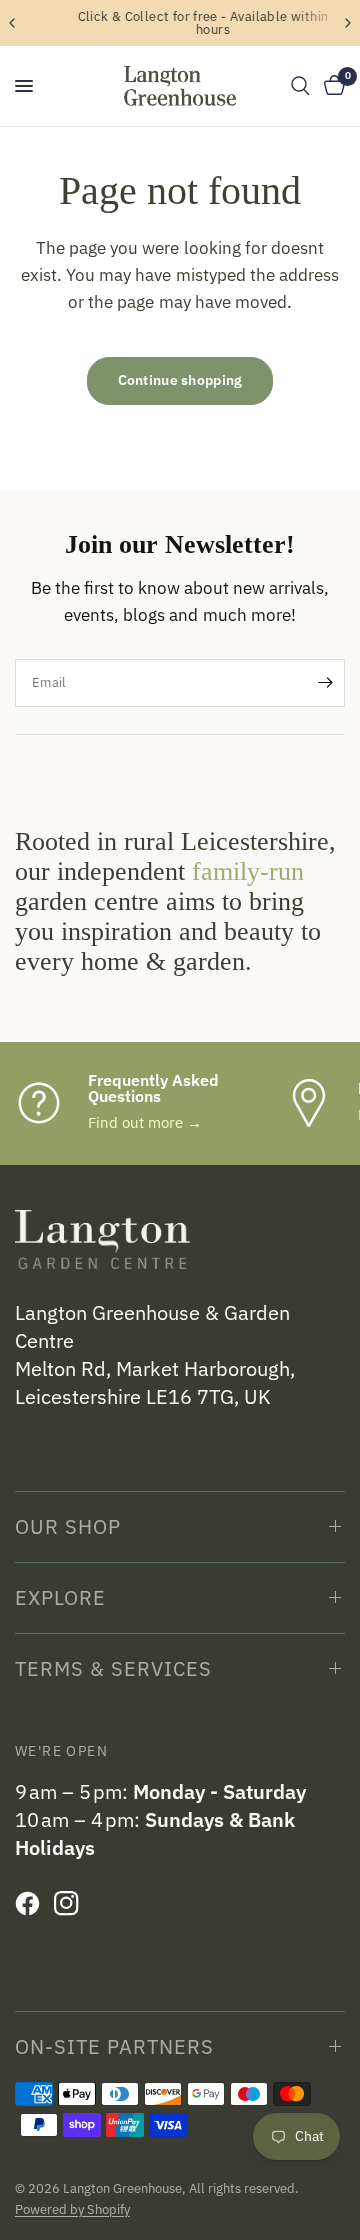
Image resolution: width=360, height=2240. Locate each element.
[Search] (300, 86)
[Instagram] (71, 1904)
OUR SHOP (68, 1526)
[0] (331, 86)
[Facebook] (32, 1904)
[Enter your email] (325, 683)
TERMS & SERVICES (113, 1668)
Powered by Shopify (72, 2209)
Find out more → (145, 1122)
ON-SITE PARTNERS (114, 2046)
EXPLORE (60, 1597)
